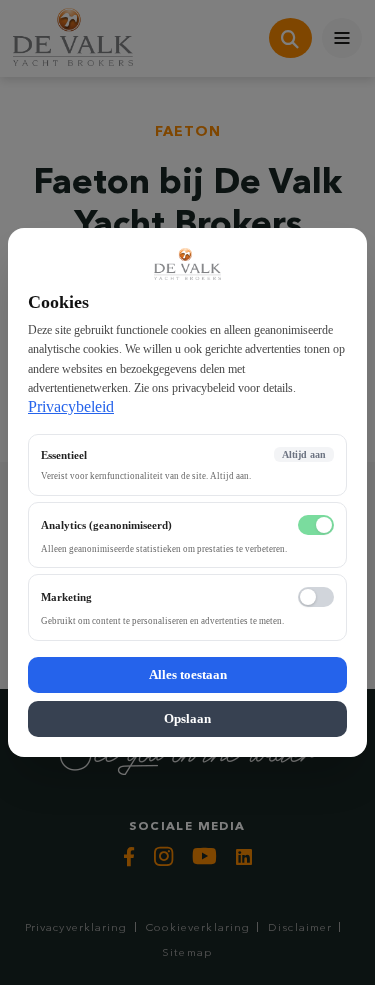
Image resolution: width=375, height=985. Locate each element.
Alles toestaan (188, 674)
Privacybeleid (71, 406)
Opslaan (187, 718)
